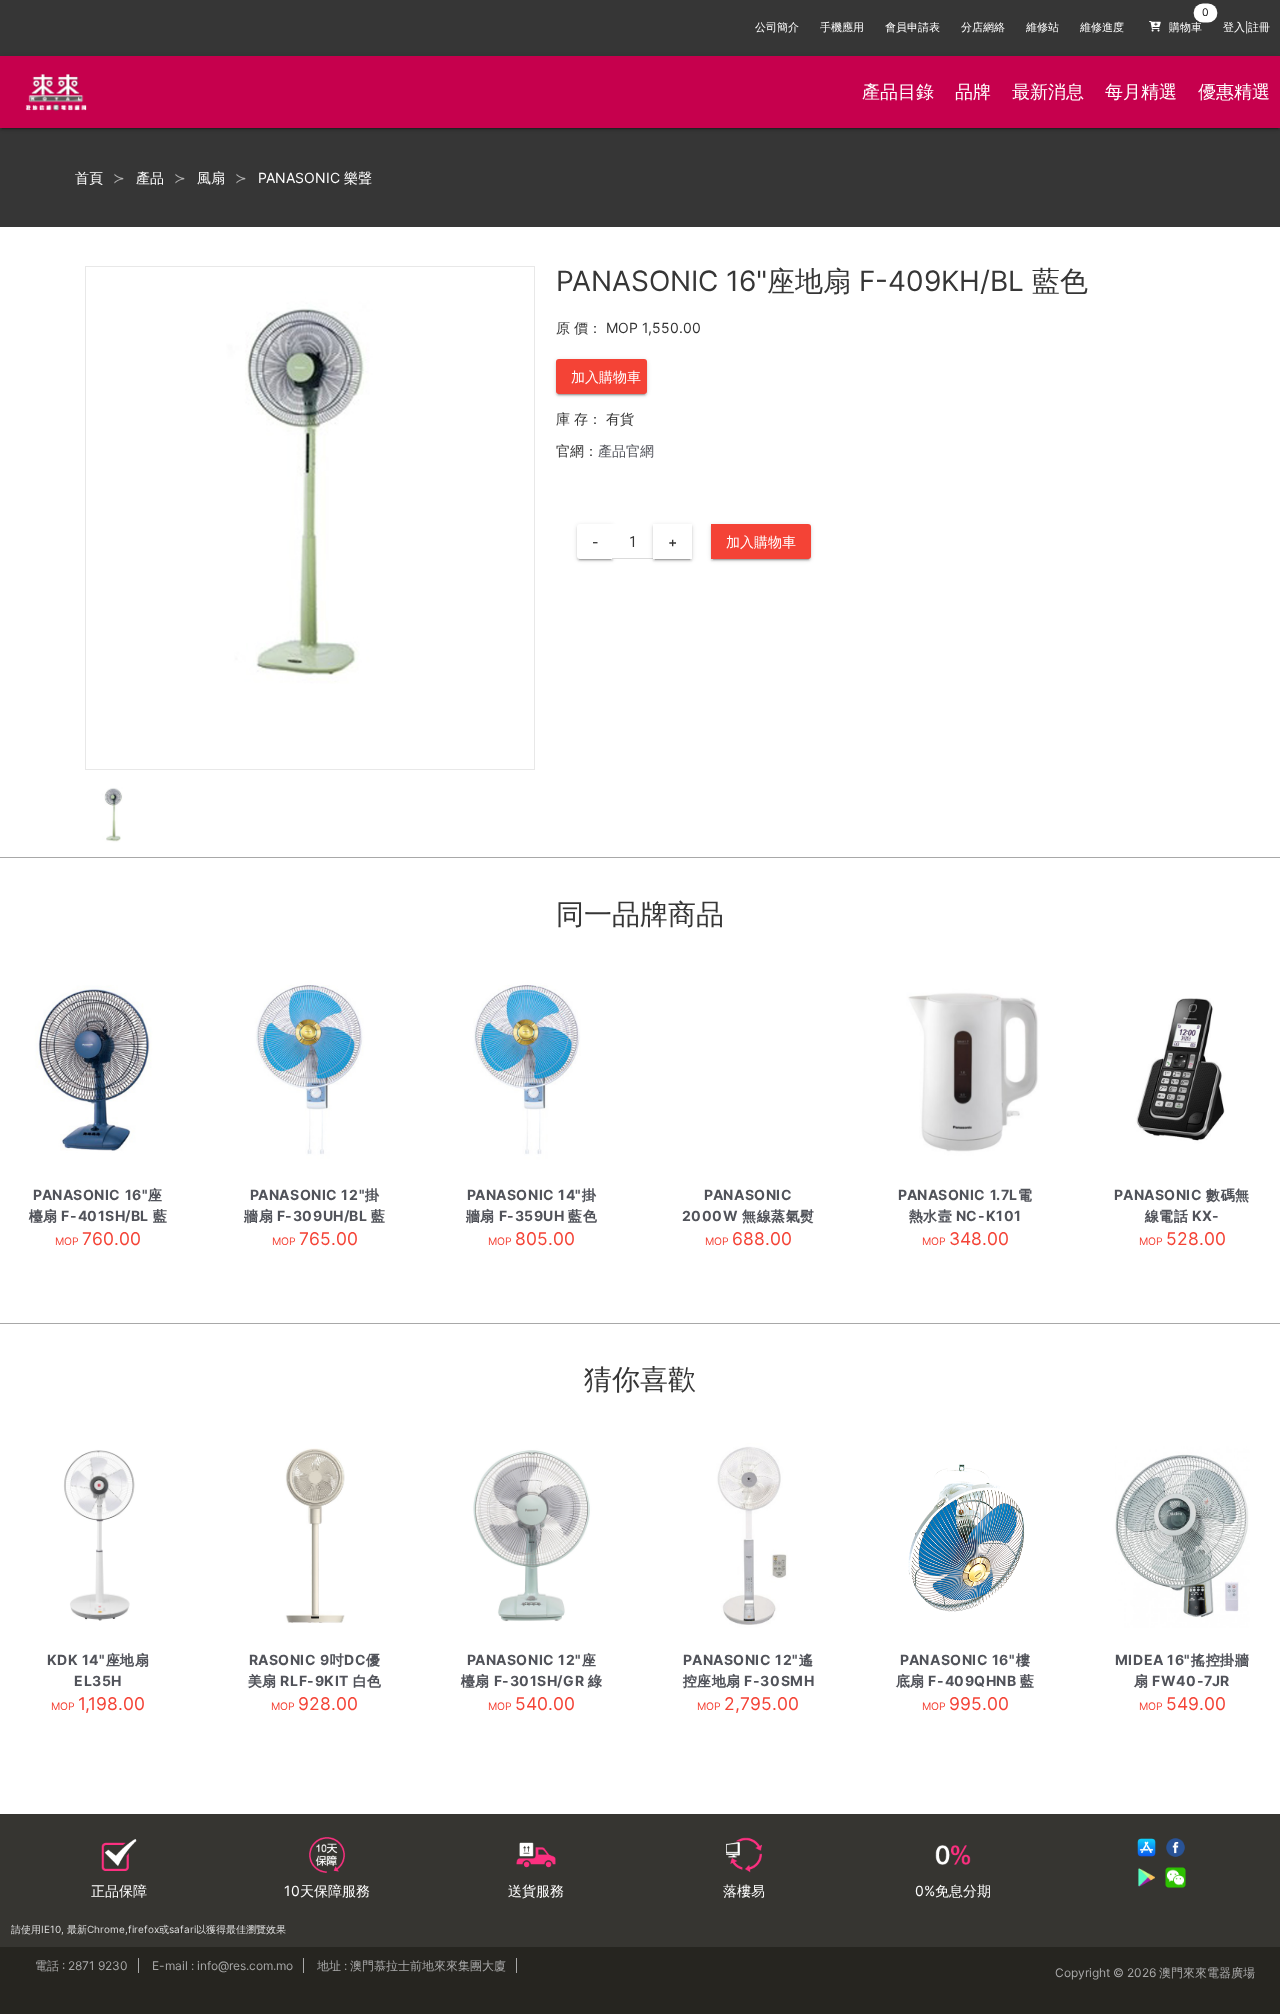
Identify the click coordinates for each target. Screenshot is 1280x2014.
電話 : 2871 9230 (81, 1965)
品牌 (973, 91)
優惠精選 (1234, 91)
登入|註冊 (1246, 27)
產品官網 (626, 450)
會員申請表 (912, 27)
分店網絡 (983, 27)
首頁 (89, 178)
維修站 (1042, 27)
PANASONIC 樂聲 (315, 178)
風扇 (211, 178)
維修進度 (1102, 27)
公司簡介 (777, 27)
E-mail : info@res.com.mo (222, 1965)
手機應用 (842, 27)
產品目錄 (898, 91)
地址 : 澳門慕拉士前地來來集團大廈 (411, 1965)
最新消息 (1048, 91)
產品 (150, 178)
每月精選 (1141, 91)
